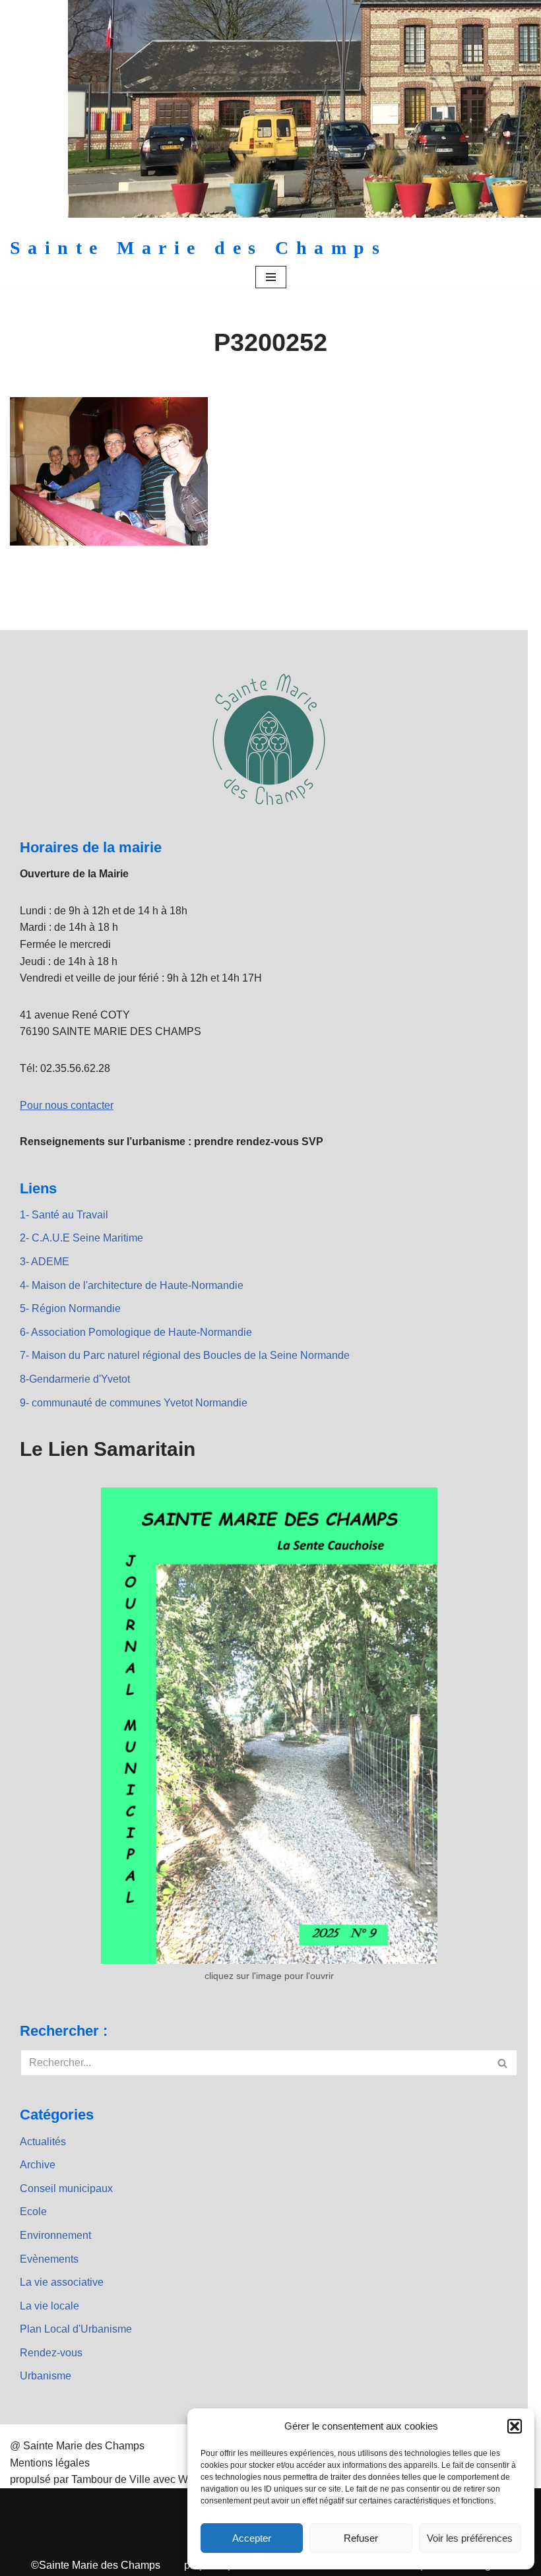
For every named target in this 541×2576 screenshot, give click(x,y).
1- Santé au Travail (64, 1215)
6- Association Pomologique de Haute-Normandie (136, 1332)
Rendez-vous (51, 2353)
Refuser (361, 2538)
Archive (38, 2165)
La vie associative (62, 2282)
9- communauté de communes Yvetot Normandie (134, 1403)
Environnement (55, 2235)
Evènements (49, 2259)
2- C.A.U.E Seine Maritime (81, 1238)
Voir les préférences (470, 2538)
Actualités (43, 2142)
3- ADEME (45, 1262)
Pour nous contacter (67, 1105)
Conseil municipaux (66, 2188)
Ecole (33, 2212)
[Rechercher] (503, 2063)
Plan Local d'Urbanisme (76, 2329)
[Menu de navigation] (271, 277)
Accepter (252, 2538)
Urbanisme (46, 2376)
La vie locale (49, 2306)
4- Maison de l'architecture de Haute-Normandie (132, 1285)
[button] (515, 2426)
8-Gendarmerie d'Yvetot (75, 1379)
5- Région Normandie (70, 1308)
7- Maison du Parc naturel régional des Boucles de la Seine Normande (185, 1355)
